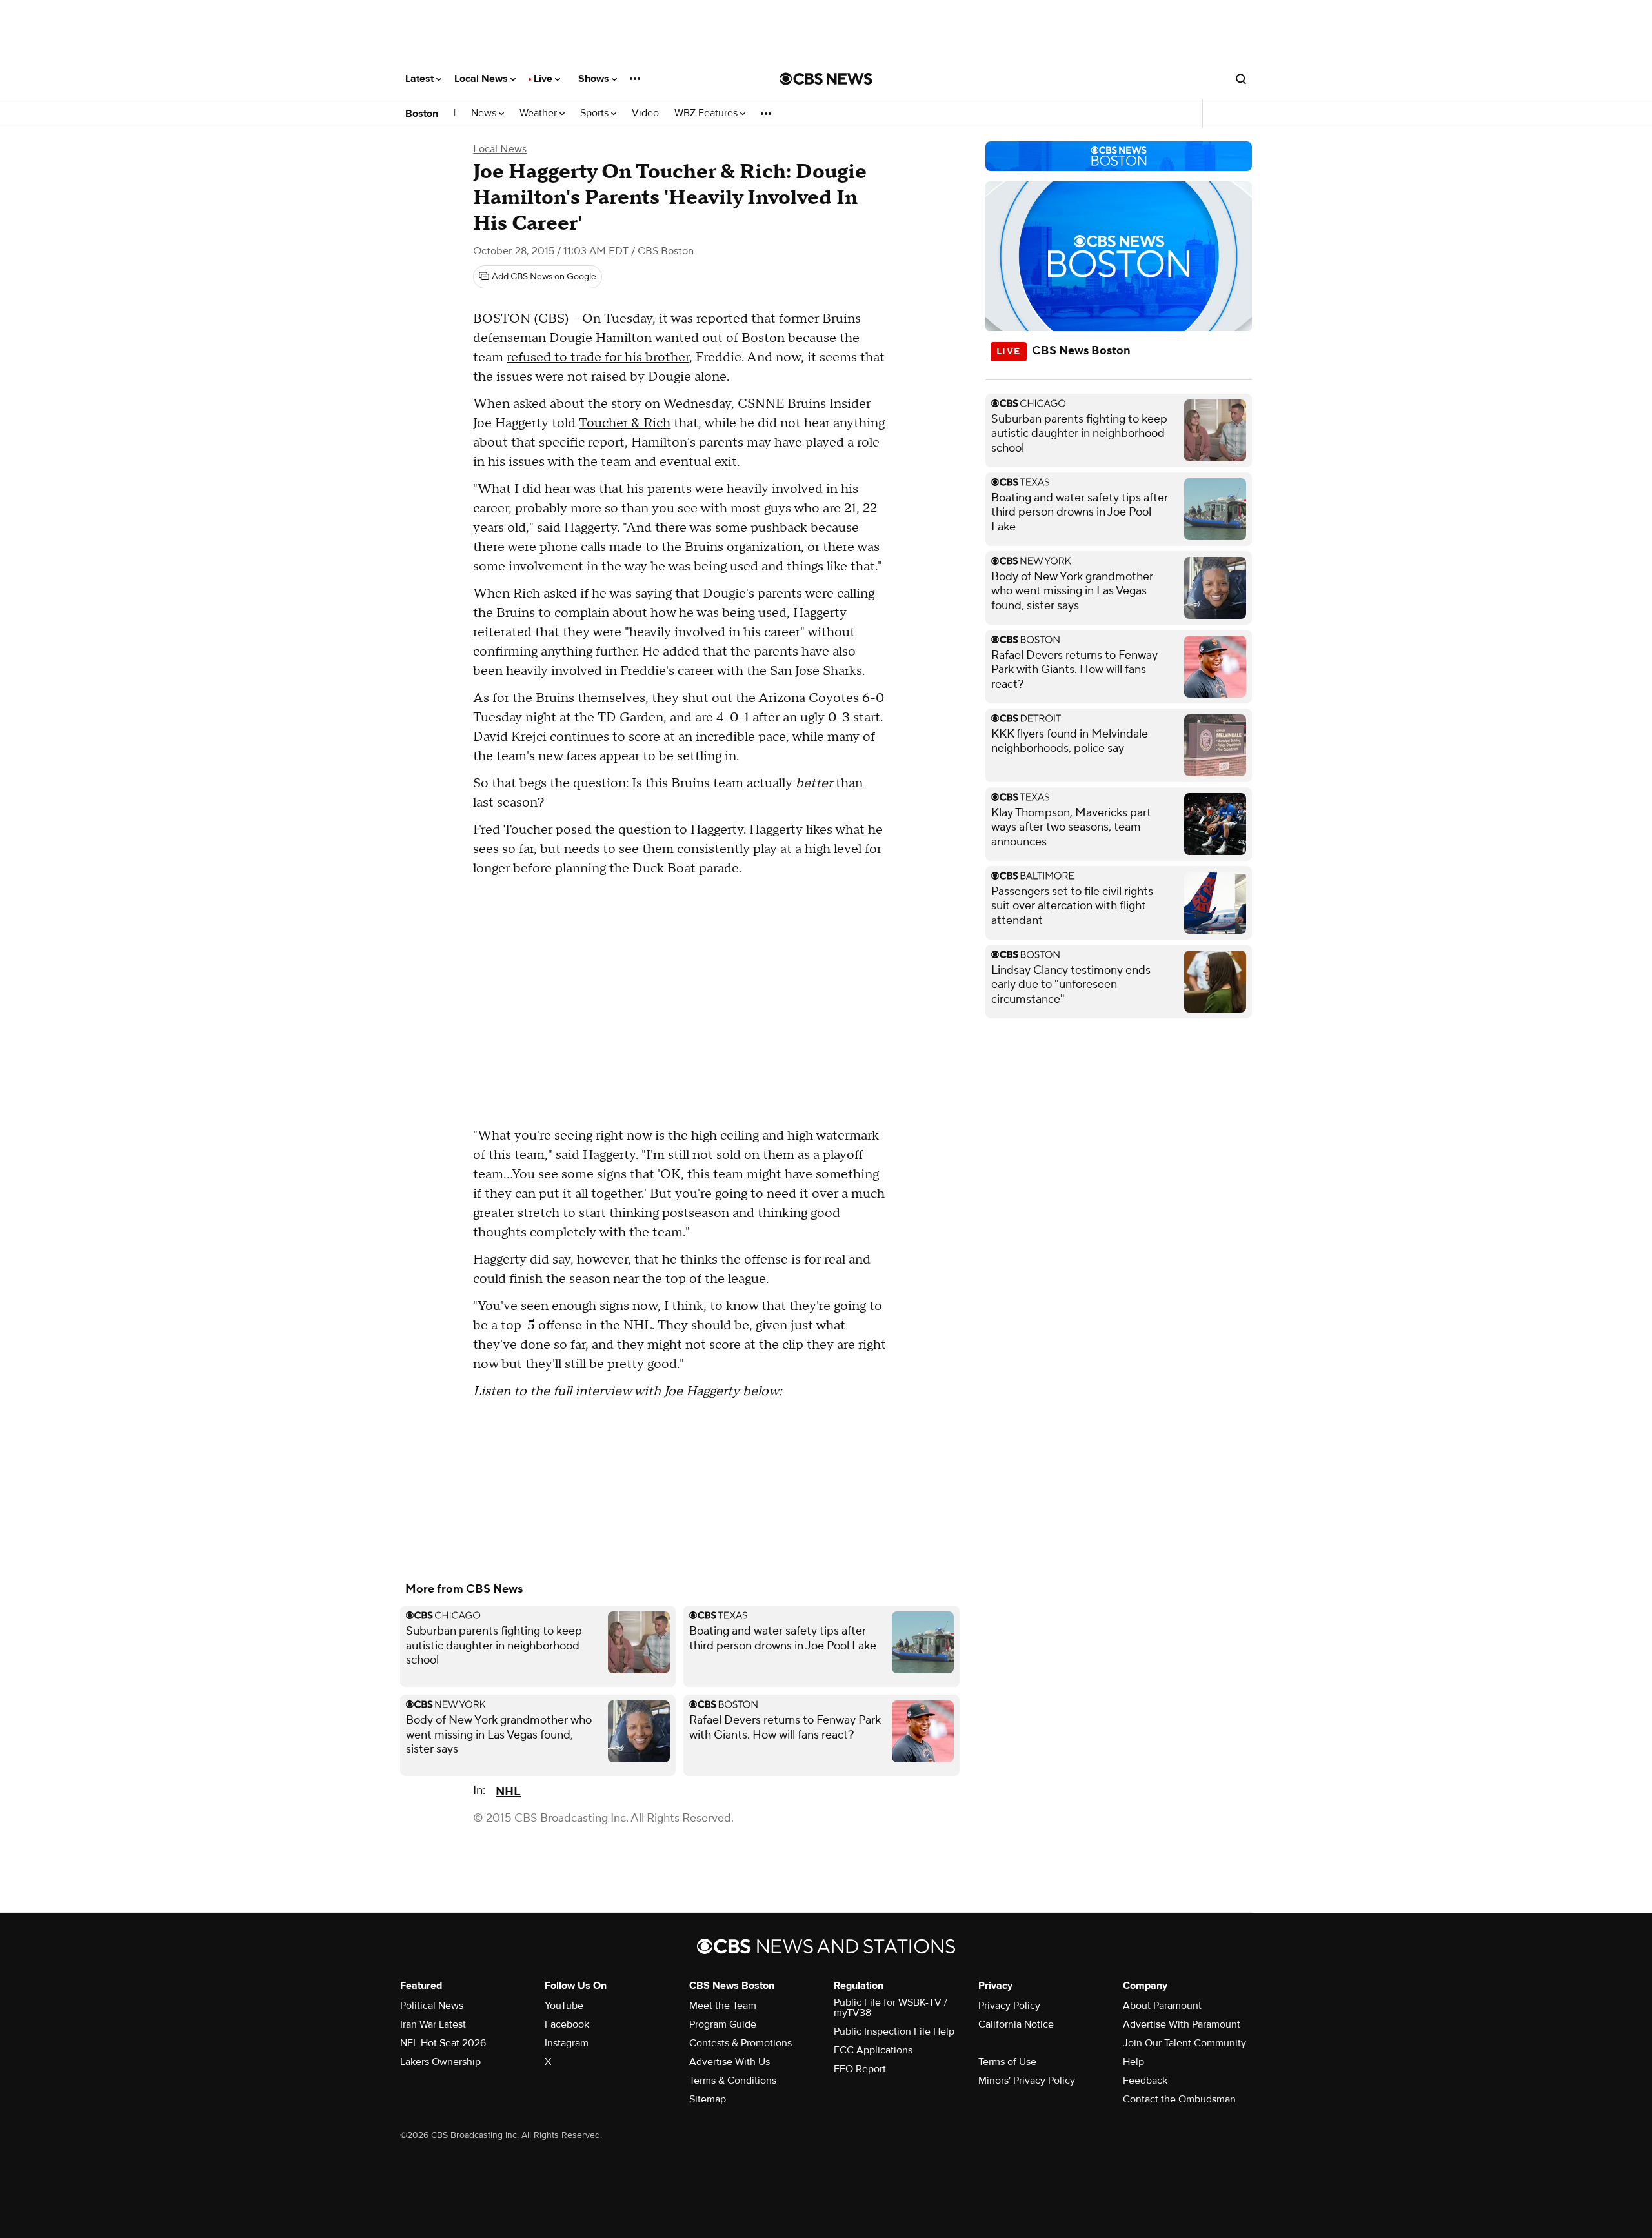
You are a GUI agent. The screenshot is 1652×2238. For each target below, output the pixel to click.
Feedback (1145, 2081)
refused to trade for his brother (598, 358)
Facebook (567, 2024)
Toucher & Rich (625, 423)
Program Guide (723, 2024)
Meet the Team (723, 2006)
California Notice (1016, 2024)
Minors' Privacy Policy (1027, 2081)
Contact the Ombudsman (1179, 2099)
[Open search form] (1241, 79)
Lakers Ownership (440, 2062)
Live (544, 79)
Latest (421, 79)
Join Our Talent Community (1184, 2043)
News (485, 113)
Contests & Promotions (740, 2043)
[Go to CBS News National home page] (826, 79)
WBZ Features (707, 113)
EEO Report (860, 2069)
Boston (422, 114)
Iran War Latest (433, 2024)
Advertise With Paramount (1182, 2024)
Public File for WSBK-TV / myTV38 (891, 2008)
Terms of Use (1007, 2062)
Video (645, 113)
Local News (482, 79)
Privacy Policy (1009, 2006)
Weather (539, 113)
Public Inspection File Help (894, 2031)
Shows (595, 79)
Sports (596, 113)
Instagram (567, 2043)
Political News (432, 2006)
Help (1133, 2062)
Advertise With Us (730, 2062)
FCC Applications (873, 2050)
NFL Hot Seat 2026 (443, 2043)
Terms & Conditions (733, 2081)
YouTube (564, 2006)
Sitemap (708, 2099)
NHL (508, 1792)
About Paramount (1162, 2006)
